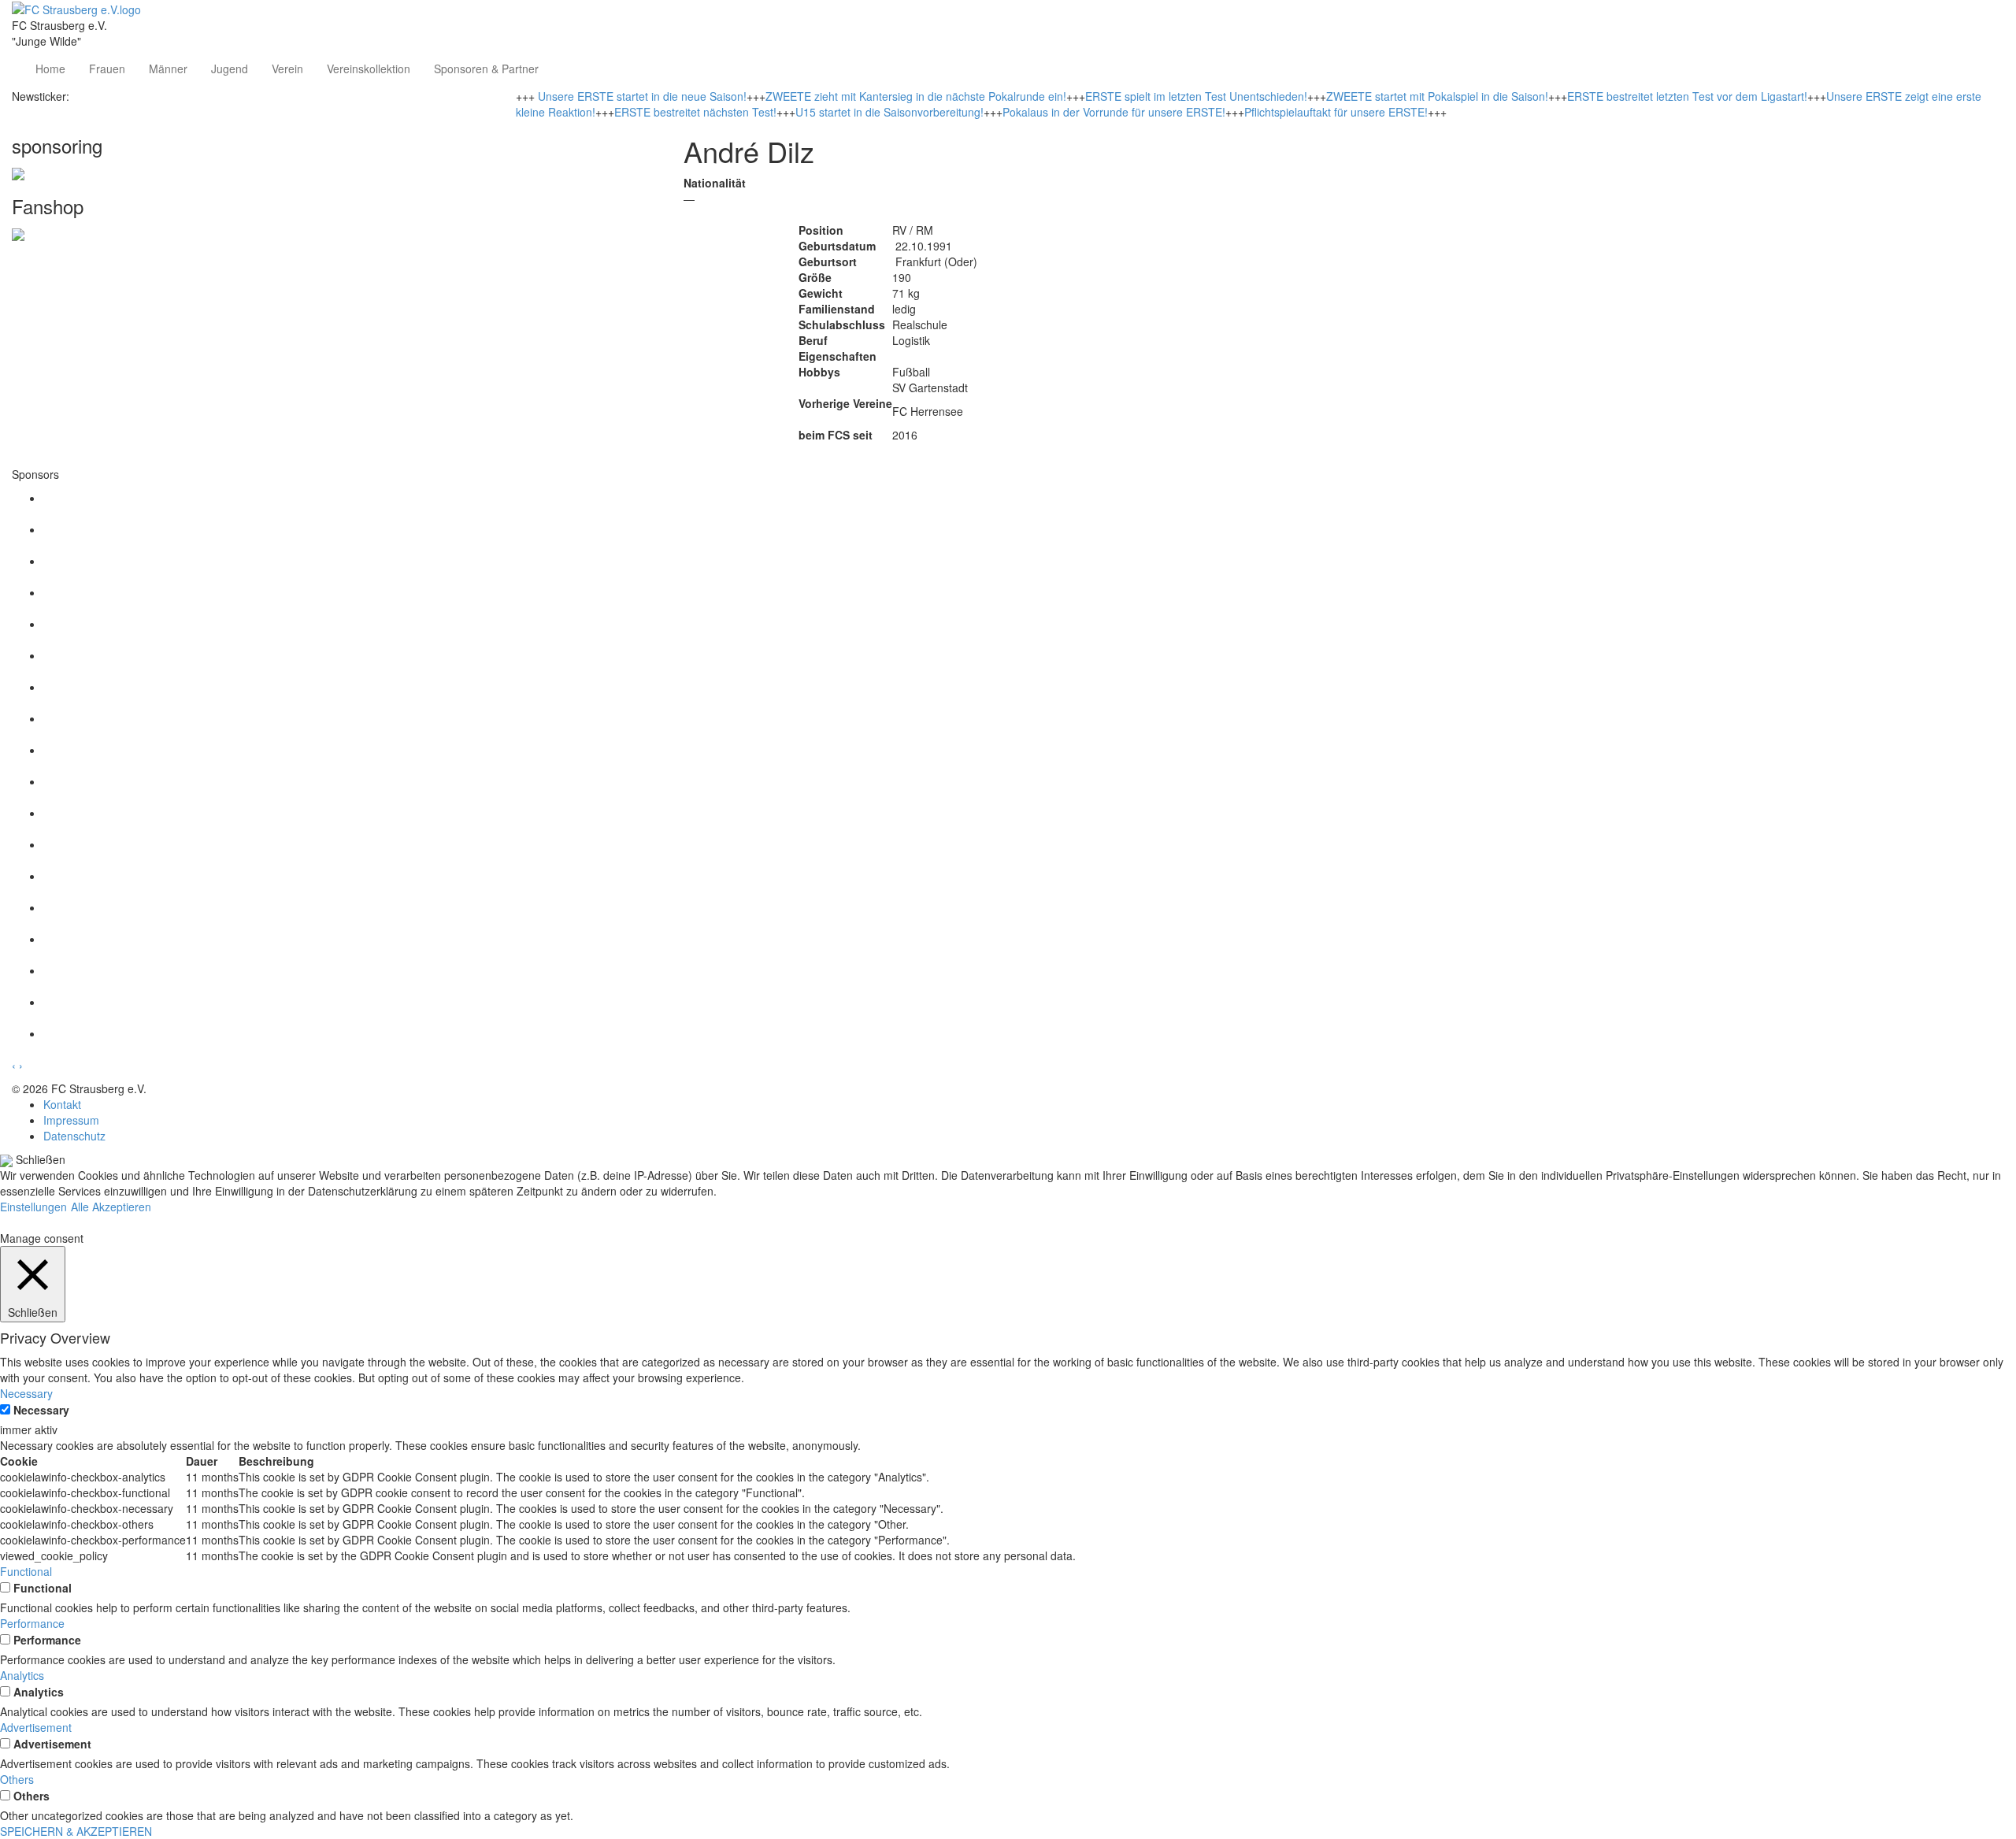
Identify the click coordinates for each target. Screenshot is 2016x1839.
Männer (168, 69)
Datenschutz (74, 1136)
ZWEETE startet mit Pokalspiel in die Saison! (1437, 96)
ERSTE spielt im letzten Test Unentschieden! (1196, 96)
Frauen (107, 69)
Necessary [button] (26, 1393)
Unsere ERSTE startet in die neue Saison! (642, 96)
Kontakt (62, 1104)
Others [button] (17, 1779)
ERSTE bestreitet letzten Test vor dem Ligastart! (1687, 96)
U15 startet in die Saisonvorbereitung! (889, 112)
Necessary (41, 1410)
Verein (287, 69)
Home (50, 69)
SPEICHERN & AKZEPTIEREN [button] (76, 1831)
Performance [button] (32, 1623)
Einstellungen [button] (33, 1207)
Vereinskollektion (369, 69)
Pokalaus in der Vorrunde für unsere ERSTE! (1114, 112)
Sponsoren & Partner (486, 69)
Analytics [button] (22, 1675)
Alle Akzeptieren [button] (111, 1207)
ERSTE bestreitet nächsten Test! (695, 112)
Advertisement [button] (36, 1727)
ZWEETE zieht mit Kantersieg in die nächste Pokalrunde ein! (916, 96)
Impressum (71, 1120)
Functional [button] (26, 1571)
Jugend (230, 69)
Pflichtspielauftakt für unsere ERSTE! (1336, 112)
